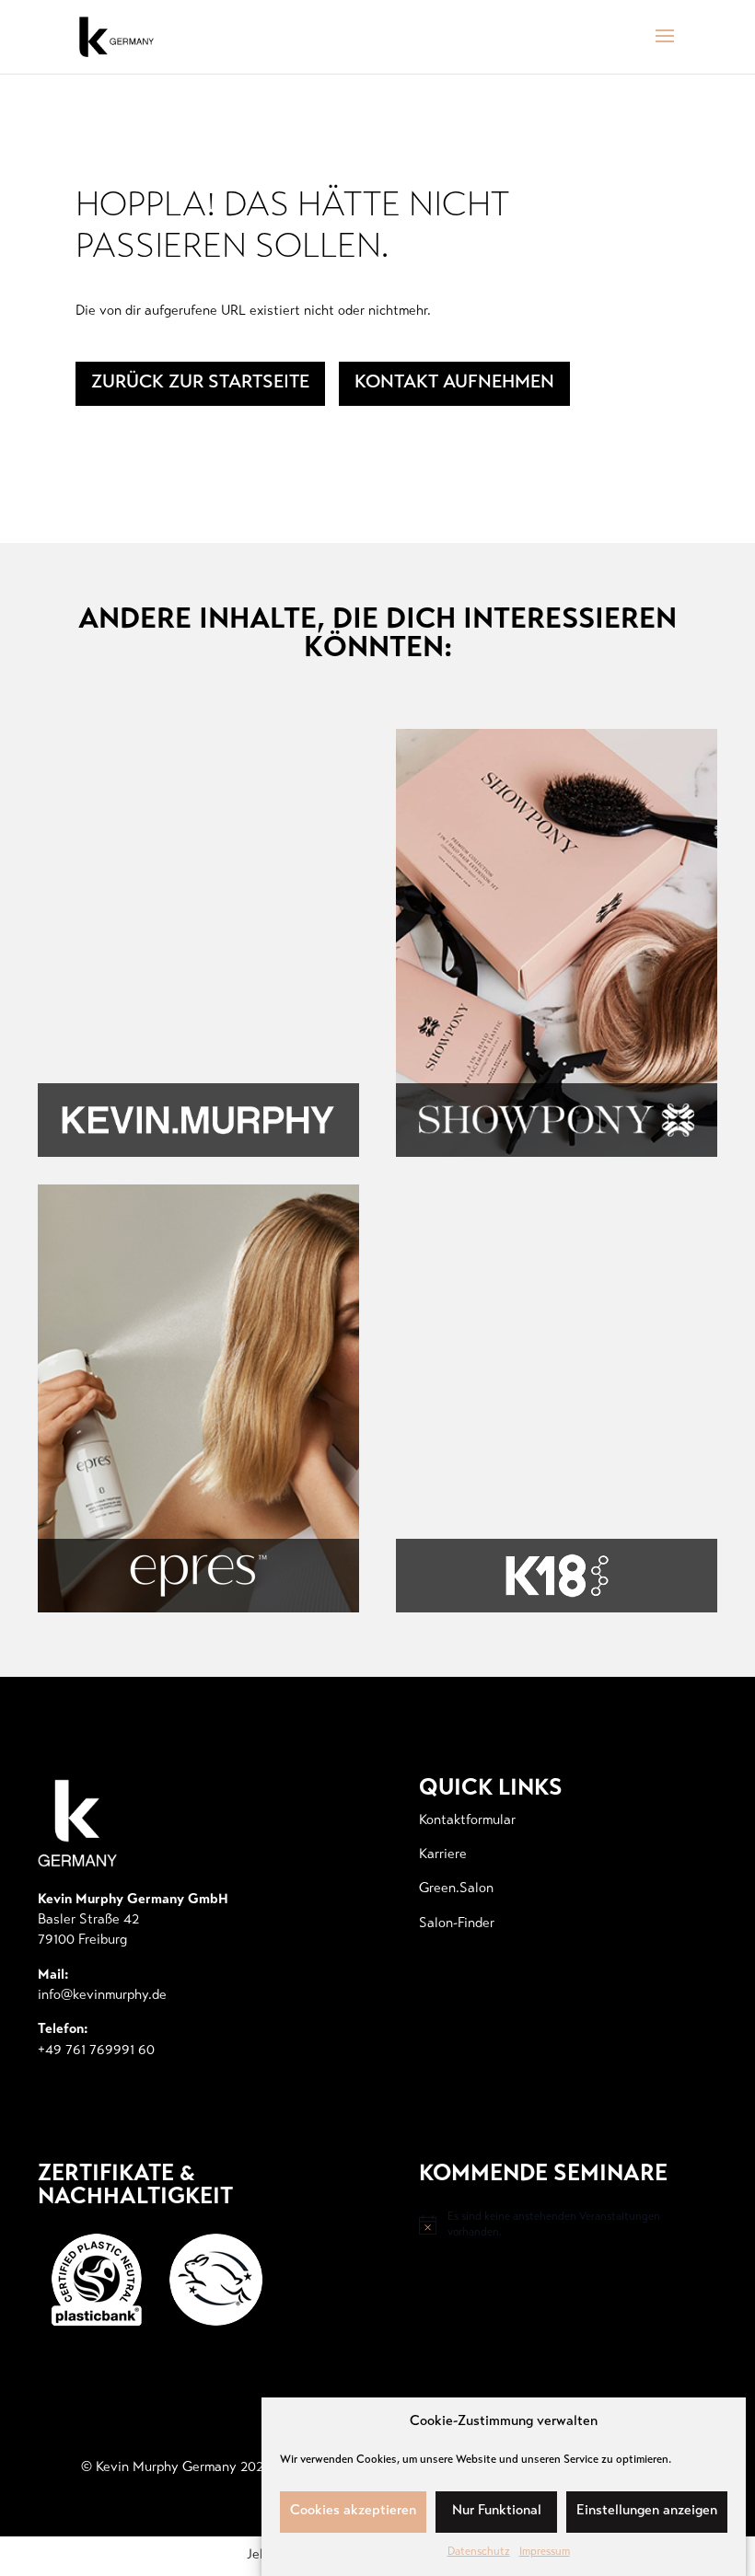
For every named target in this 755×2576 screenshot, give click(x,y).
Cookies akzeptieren (353, 2511)
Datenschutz (479, 2552)
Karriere (443, 1855)
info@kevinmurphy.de (102, 1996)
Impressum (545, 2552)
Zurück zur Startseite (200, 383)
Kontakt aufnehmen (454, 383)
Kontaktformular (467, 1821)
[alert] (551, 2225)
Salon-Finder (457, 1924)
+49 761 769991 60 (96, 2051)
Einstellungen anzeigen (647, 2511)
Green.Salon (456, 1889)
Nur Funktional (497, 2511)
